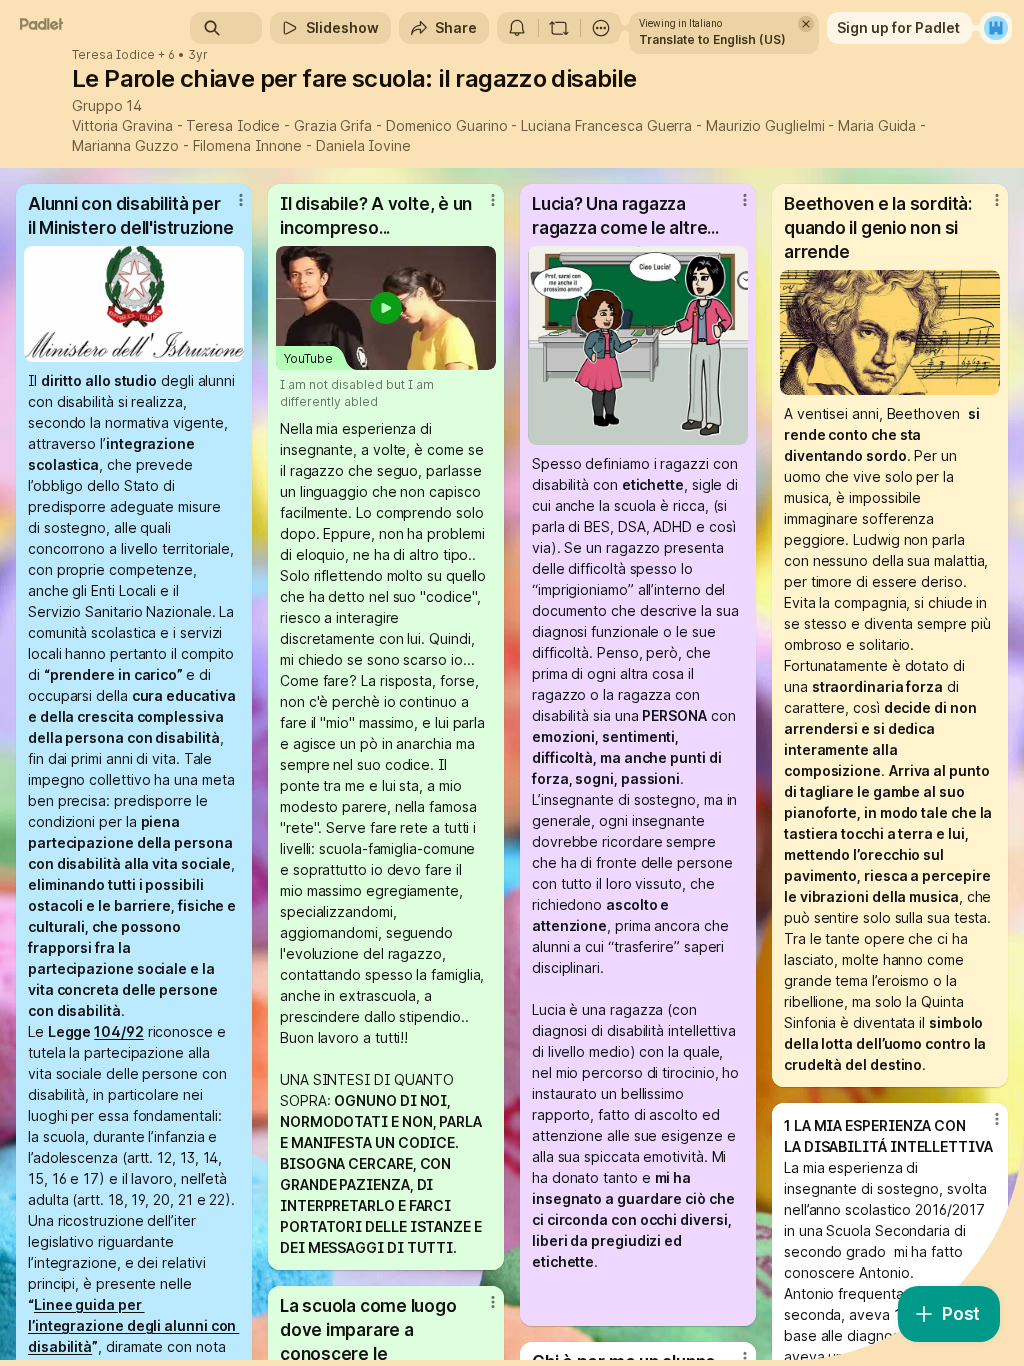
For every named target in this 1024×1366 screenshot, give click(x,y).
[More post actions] (228, 208)
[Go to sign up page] (996, 28)
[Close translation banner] (806, 24)
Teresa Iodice (113, 55)
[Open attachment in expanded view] (134, 304)
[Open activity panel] (517, 28)
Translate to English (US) (712, 39)
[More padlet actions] (601, 28)
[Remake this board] (559, 28)
